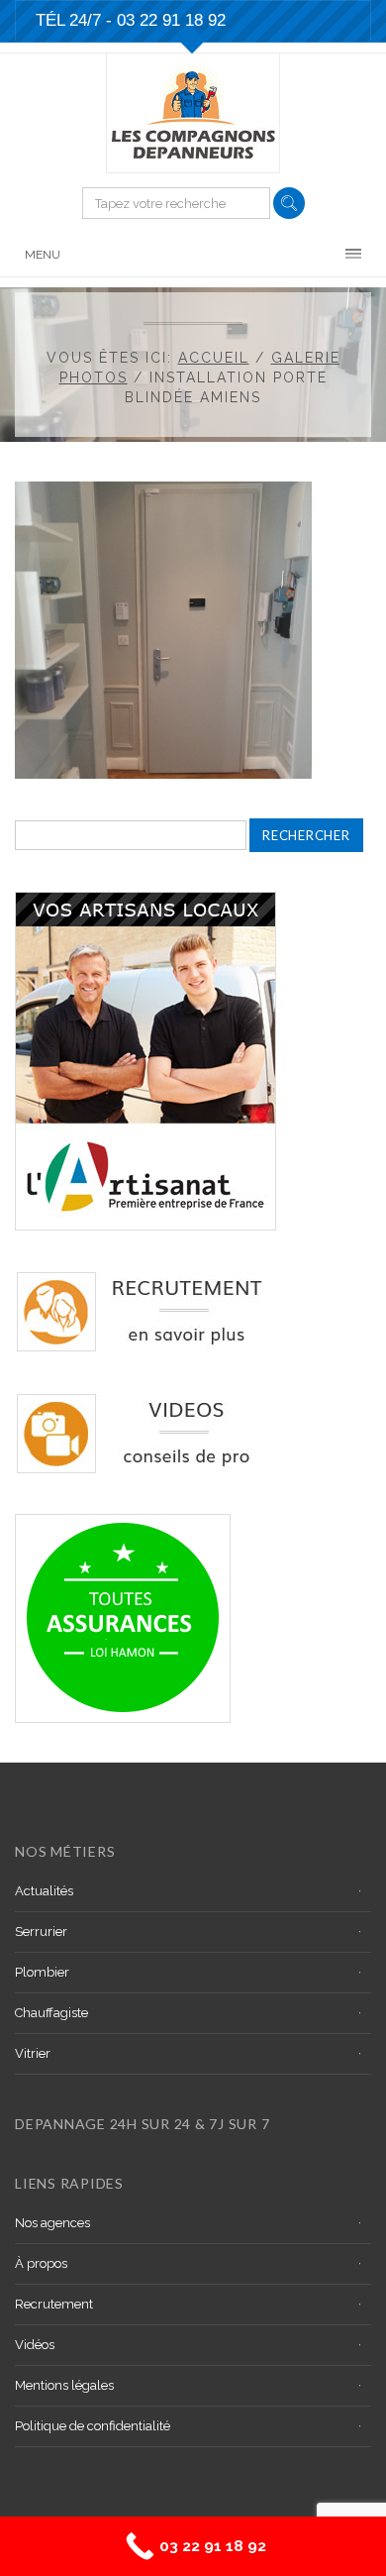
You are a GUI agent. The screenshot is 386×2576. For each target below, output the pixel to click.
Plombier (42, 1972)
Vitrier (33, 2053)
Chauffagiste (51, 2013)
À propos (41, 2263)
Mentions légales (64, 2385)
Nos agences (52, 2223)
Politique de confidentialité (93, 2426)
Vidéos (35, 2345)
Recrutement (54, 2304)
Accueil (214, 358)
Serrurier (41, 1932)
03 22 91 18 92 (171, 20)
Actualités (44, 1891)
